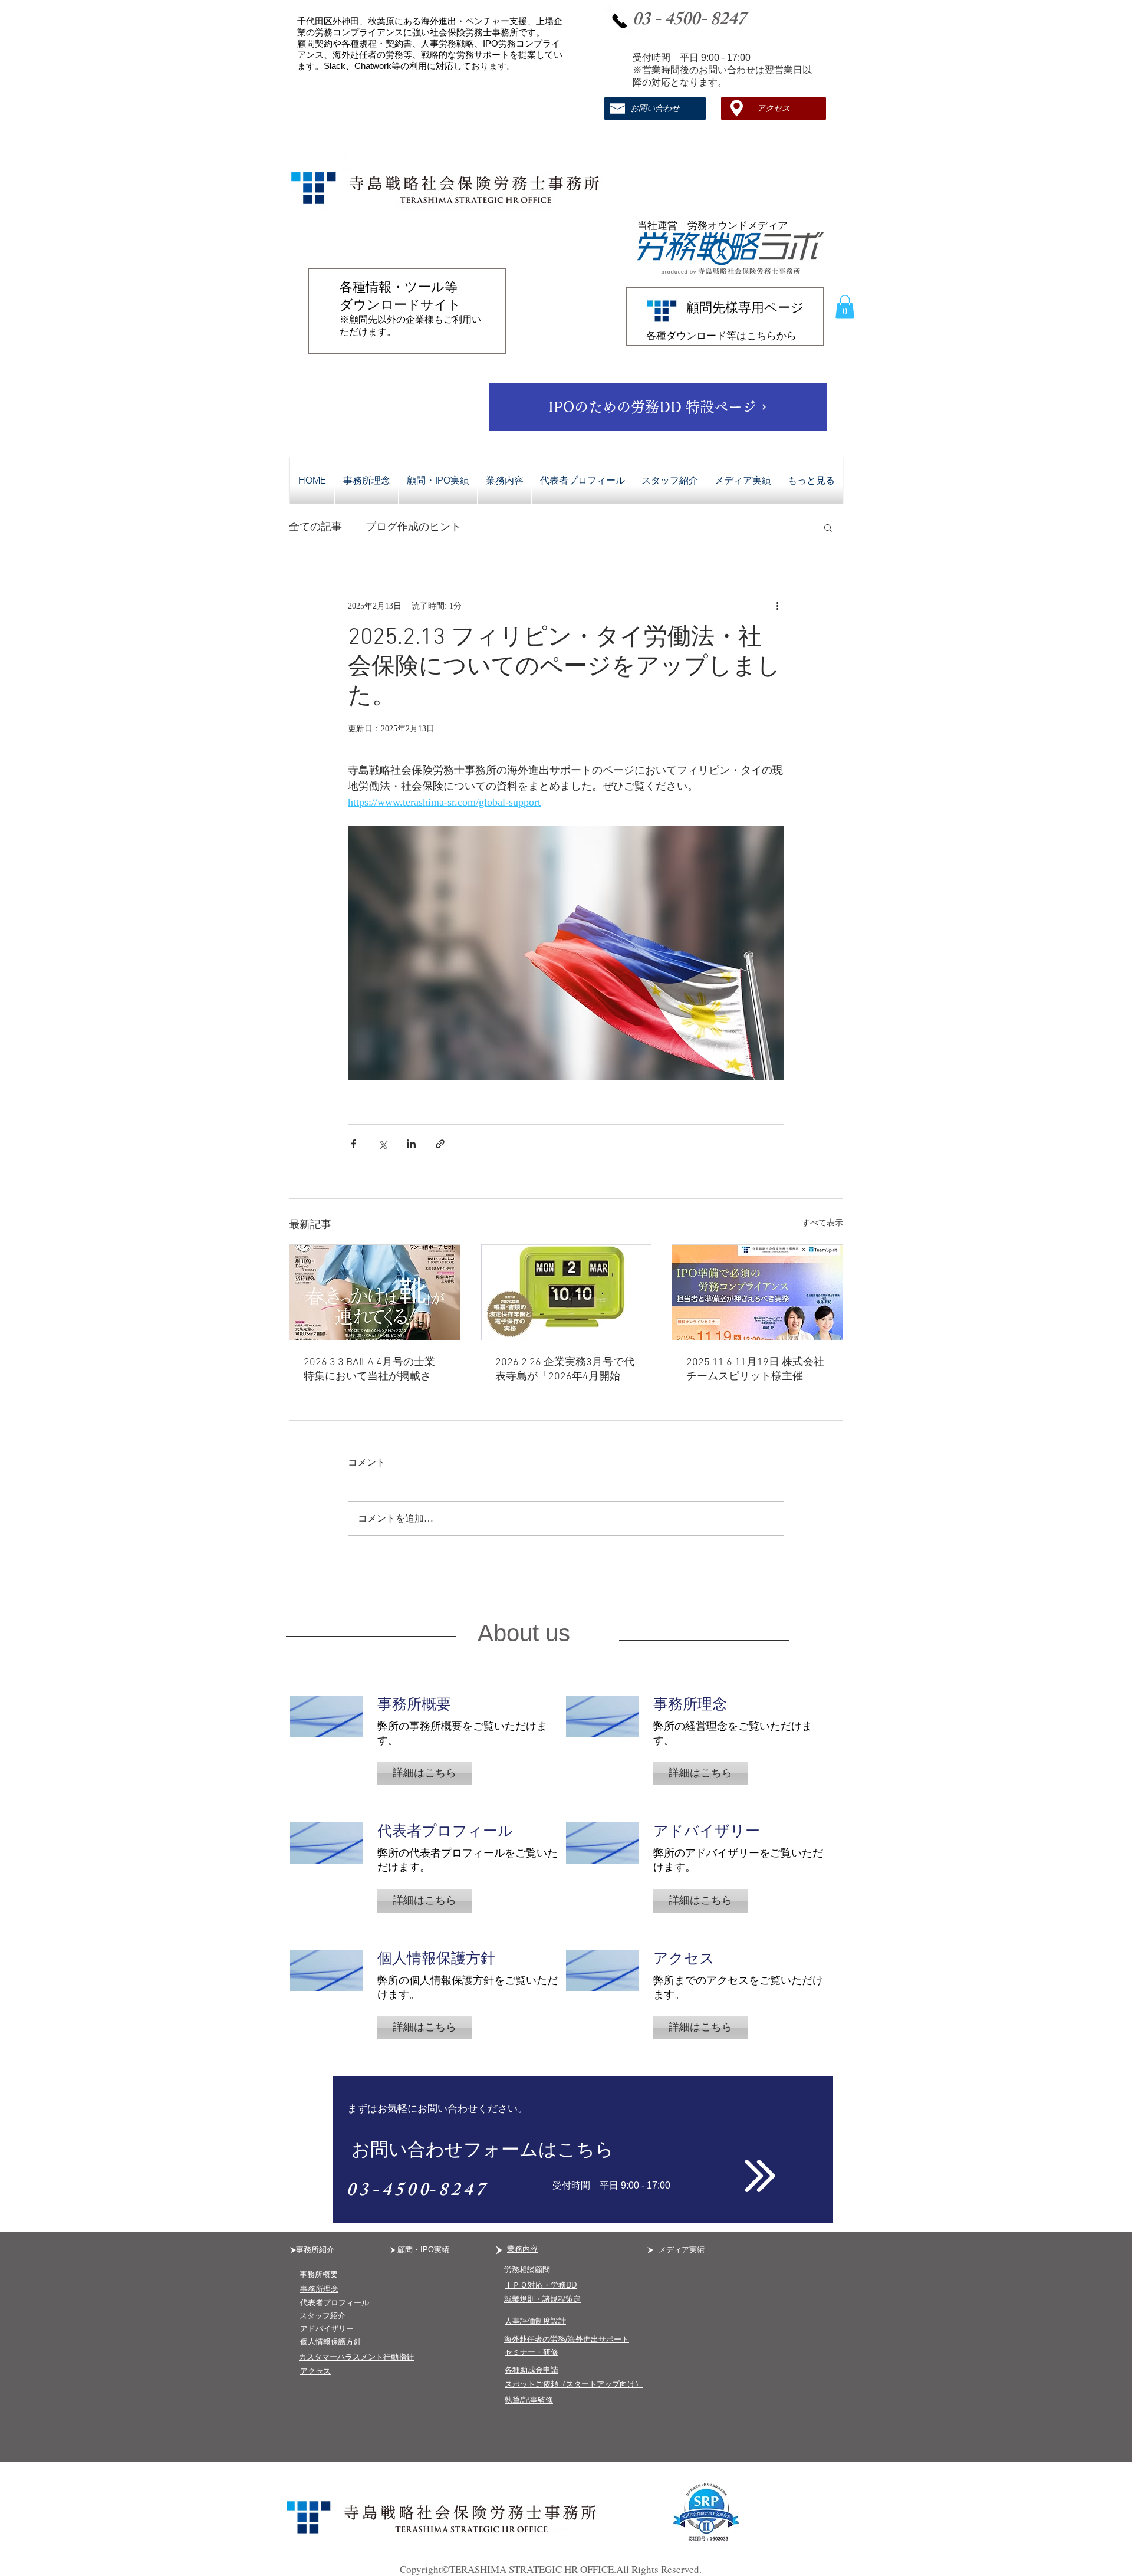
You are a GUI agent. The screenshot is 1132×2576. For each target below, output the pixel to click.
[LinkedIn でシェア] (411, 1144)
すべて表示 (822, 1223)
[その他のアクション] (777, 606)
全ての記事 (315, 527)
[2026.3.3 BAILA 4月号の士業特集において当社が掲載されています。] (375, 1293)
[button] (845, 307)
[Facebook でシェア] (353, 1144)
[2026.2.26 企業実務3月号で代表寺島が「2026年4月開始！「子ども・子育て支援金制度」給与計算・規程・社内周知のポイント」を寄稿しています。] (566, 1293)
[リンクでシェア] (440, 1144)
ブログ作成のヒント (413, 527)
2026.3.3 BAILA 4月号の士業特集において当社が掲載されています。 (373, 1370)
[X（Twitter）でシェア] (382, 1144)
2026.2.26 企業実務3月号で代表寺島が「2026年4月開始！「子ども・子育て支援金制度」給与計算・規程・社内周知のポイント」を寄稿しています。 (565, 1370)
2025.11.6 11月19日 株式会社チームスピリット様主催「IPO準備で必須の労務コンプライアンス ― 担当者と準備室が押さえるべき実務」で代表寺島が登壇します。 (755, 1370)
